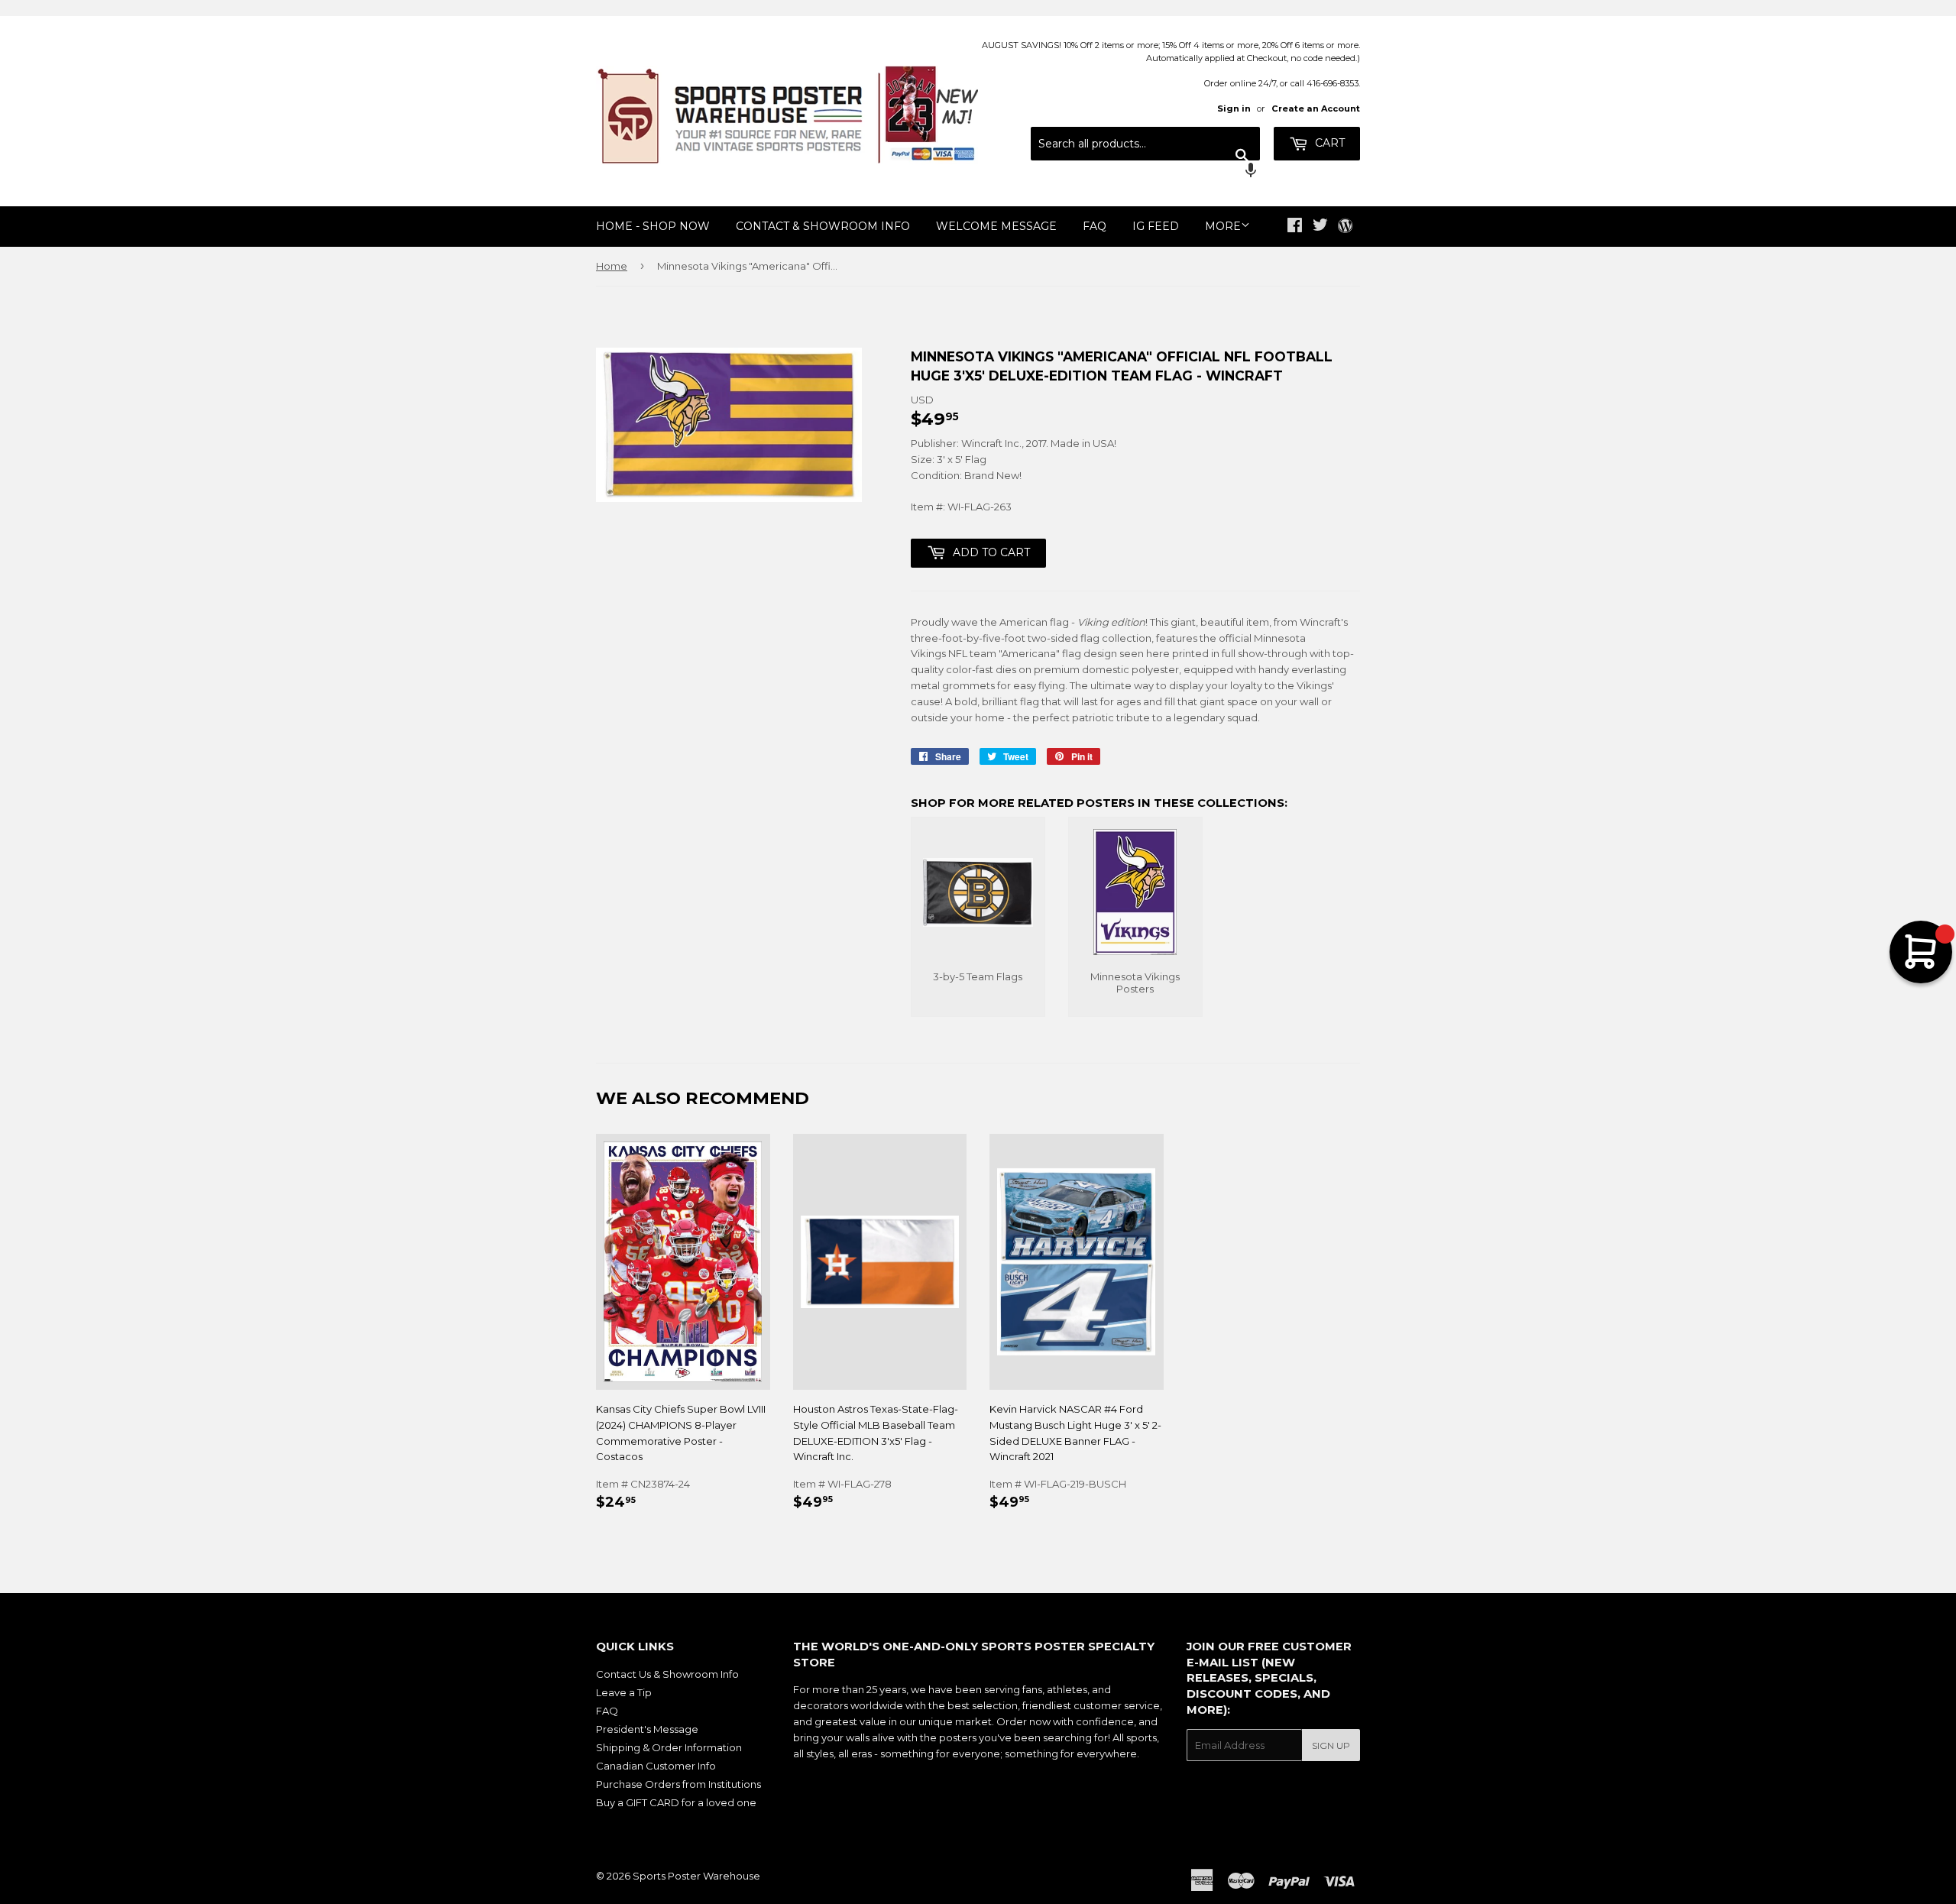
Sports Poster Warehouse (696, 1876)
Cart (1328, 143)
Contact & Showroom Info (823, 226)
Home (612, 266)
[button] (1145, 172)
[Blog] (1345, 227)
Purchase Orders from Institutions (678, 1784)
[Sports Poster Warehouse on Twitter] (1320, 227)
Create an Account (1316, 108)
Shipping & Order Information (669, 1747)
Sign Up (1331, 1745)
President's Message (647, 1729)
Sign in (1234, 108)
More (1223, 226)
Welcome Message (996, 226)
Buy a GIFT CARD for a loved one (676, 1802)
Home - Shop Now (653, 226)
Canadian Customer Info (656, 1766)
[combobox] (1145, 144)
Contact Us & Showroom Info (667, 1674)
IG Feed (1156, 226)
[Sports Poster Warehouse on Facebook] (1295, 227)
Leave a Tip (624, 1692)
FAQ (1095, 226)
